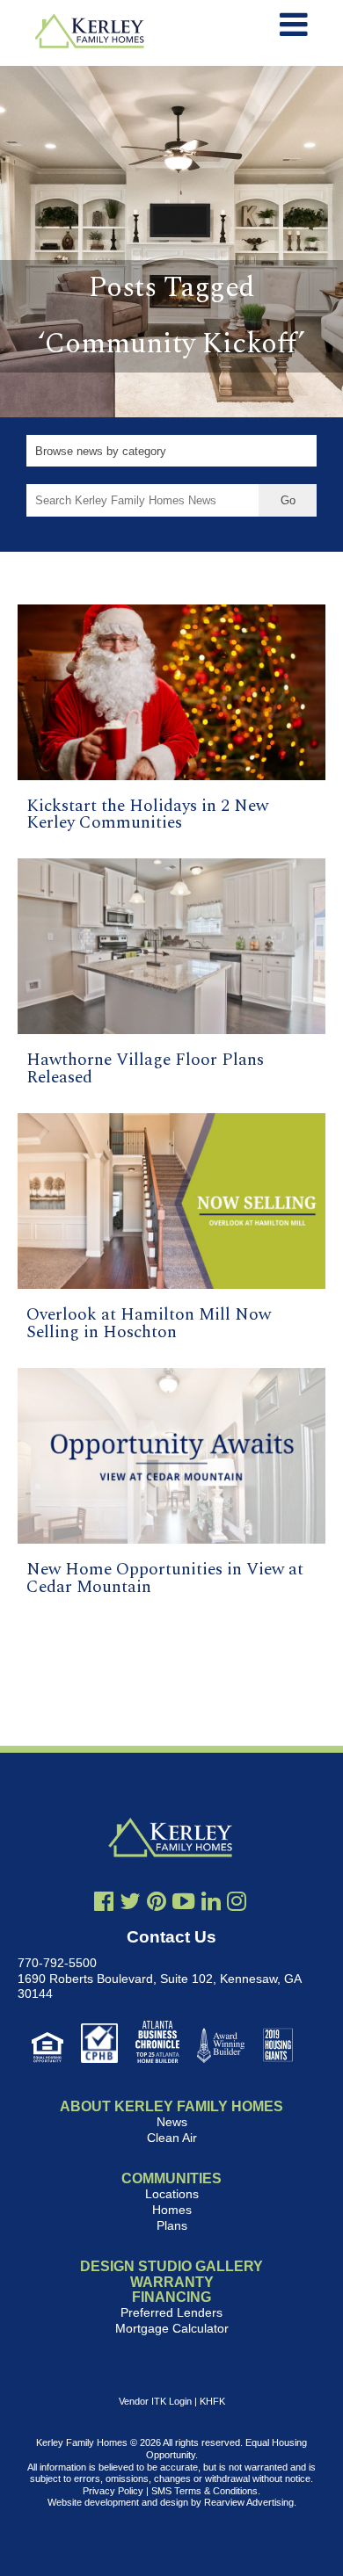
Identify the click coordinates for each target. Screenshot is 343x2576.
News (172, 2122)
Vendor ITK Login (155, 2401)
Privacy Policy (113, 2491)
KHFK (212, 2401)
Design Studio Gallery (171, 2266)
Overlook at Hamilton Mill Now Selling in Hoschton (149, 1323)
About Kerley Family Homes (171, 2106)
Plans (172, 2225)
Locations (172, 2194)
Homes (172, 2210)
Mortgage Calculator (172, 2328)
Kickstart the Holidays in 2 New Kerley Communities (147, 814)
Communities (171, 2178)
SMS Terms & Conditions (204, 2491)
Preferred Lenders (171, 2312)
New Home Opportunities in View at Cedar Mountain (165, 1578)
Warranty (172, 2282)
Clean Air (172, 2138)
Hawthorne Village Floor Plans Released (145, 1068)
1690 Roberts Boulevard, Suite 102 (115, 1979)
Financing (171, 2297)
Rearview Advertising (249, 2502)
